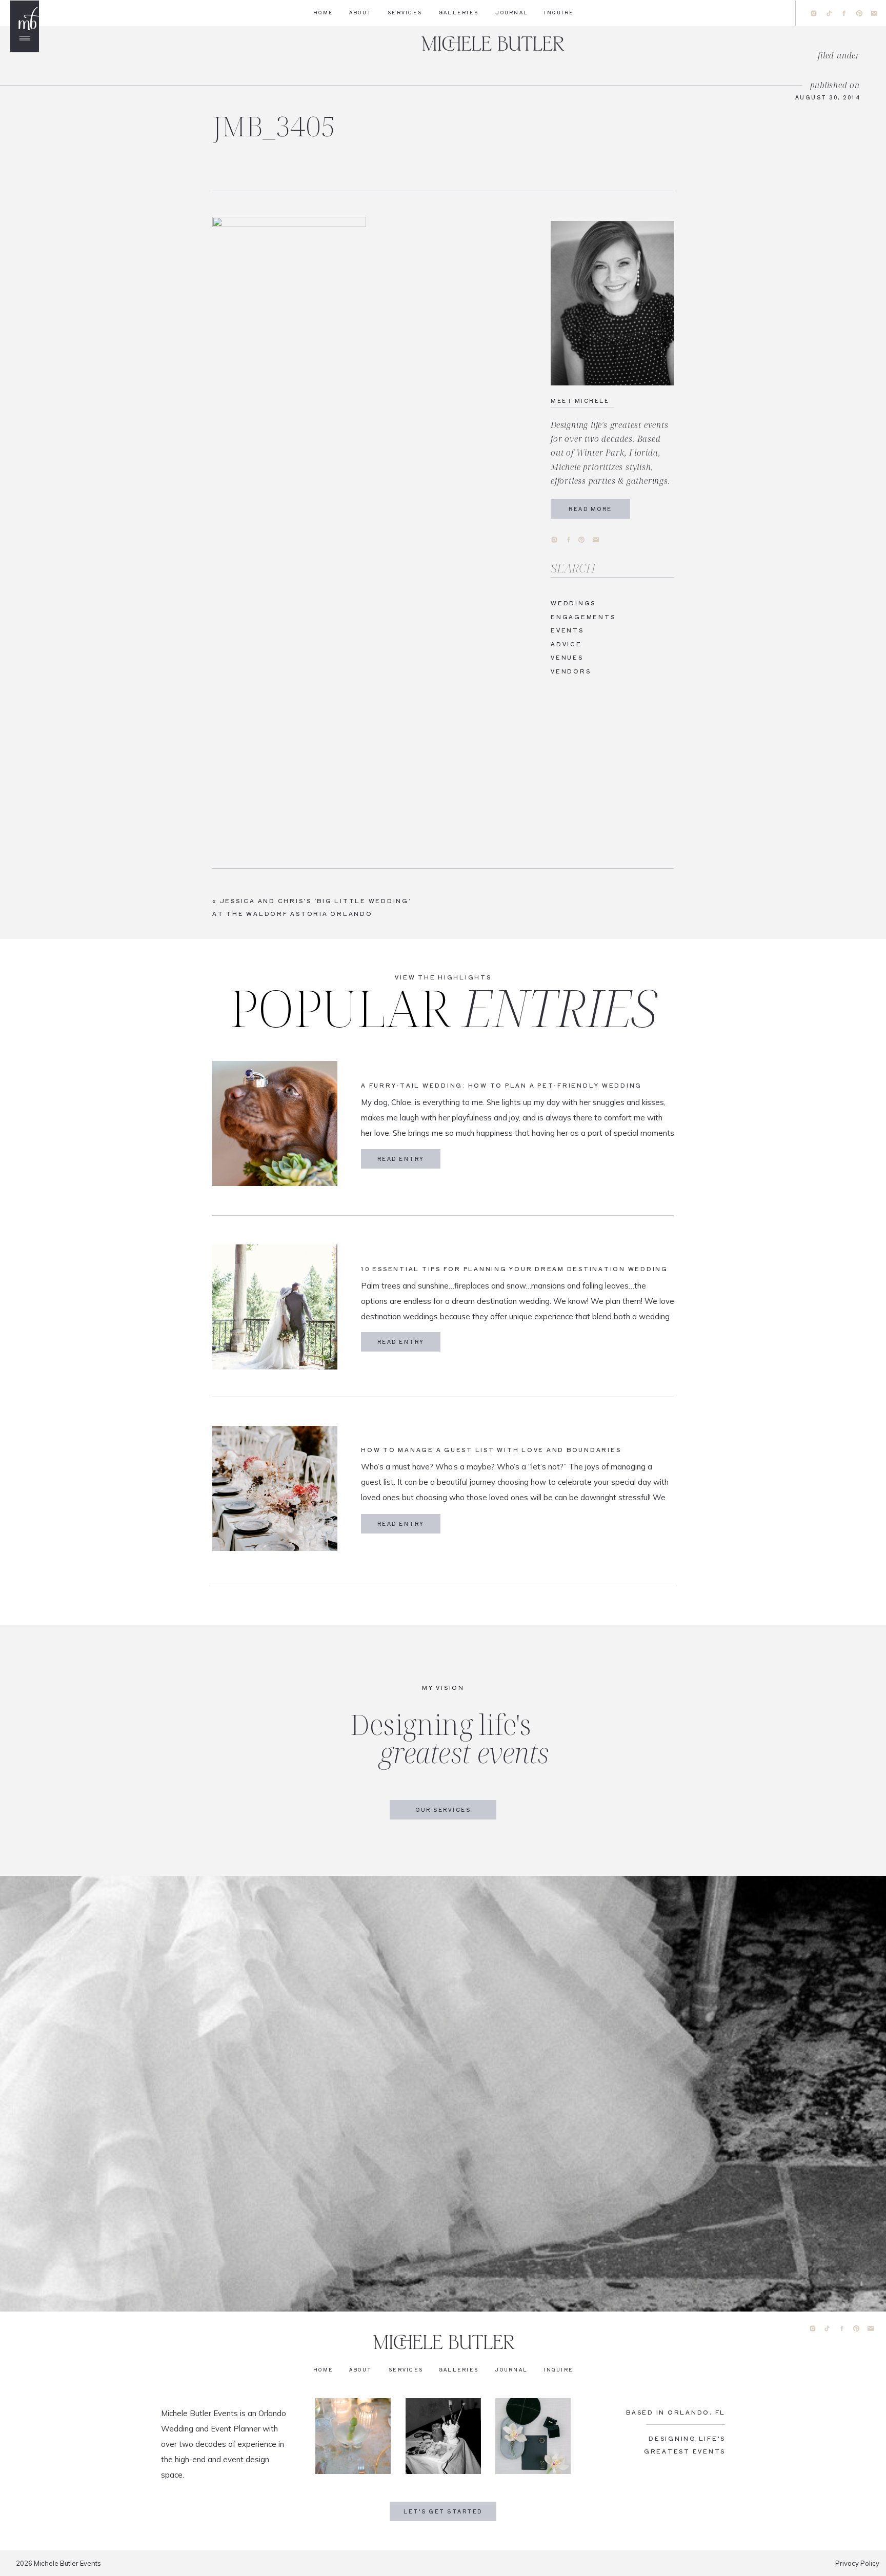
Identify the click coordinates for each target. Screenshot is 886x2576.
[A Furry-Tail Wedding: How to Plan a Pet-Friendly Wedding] (275, 1123)
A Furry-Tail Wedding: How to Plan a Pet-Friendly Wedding (501, 1085)
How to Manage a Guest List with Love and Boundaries (491, 1449)
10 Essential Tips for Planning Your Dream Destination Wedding (515, 1269)
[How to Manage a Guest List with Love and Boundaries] (275, 1488)
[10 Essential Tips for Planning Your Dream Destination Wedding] (275, 1307)
